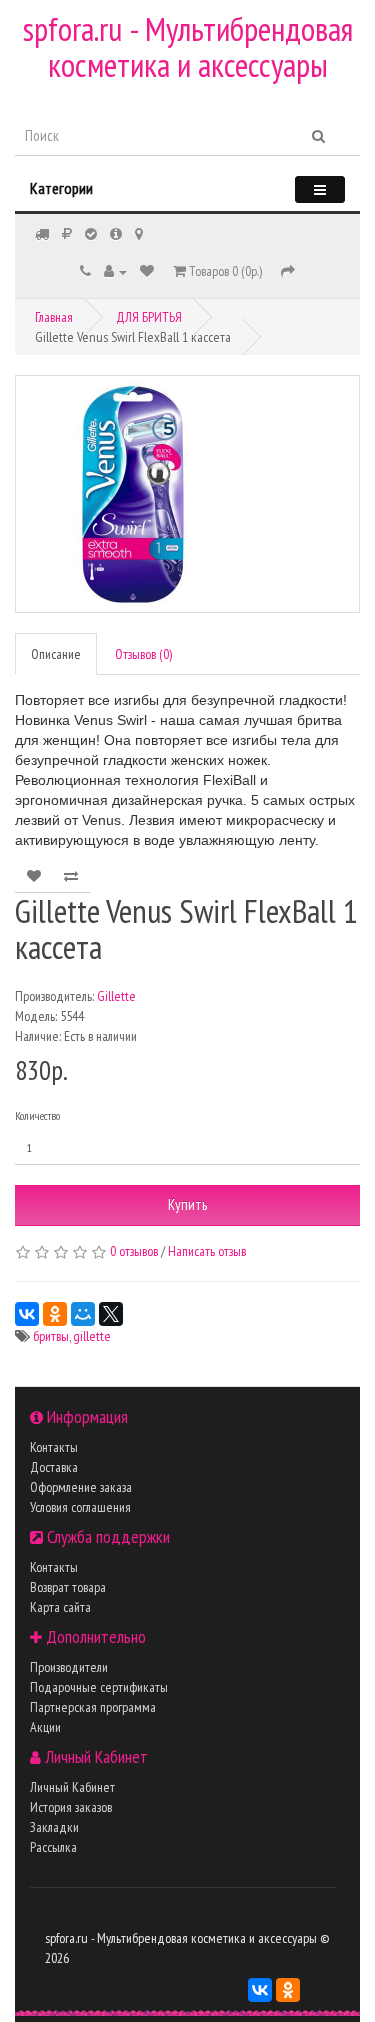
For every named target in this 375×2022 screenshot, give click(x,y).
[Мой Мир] (83, 1314)
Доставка (54, 1467)
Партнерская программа (93, 1707)
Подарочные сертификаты (99, 1687)
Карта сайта (60, 1607)
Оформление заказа (81, 1487)
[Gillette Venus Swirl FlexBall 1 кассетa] (187, 494)
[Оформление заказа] (288, 271)
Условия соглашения (80, 1507)
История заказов (71, 1807)
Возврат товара (68, 1587)
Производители (69, 1667)
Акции (45, 1727)
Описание (56, 654)
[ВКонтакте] (27, 1314)
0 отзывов (134, 1251)
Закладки (54, 1827)
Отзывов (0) (143, 654)
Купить (187, 1204)
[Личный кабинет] (115, 271)
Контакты (54, 1447)
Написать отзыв (207, 1251)
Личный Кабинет (72, 1787)
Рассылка (53, 1847)
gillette (92, 1336)
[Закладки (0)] (147, 271)
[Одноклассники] (55, 1314)
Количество (37, 1115)
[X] (111, 1314)
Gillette (116, 996)
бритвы (51, 1336)
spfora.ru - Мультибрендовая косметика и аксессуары (188, 46)
